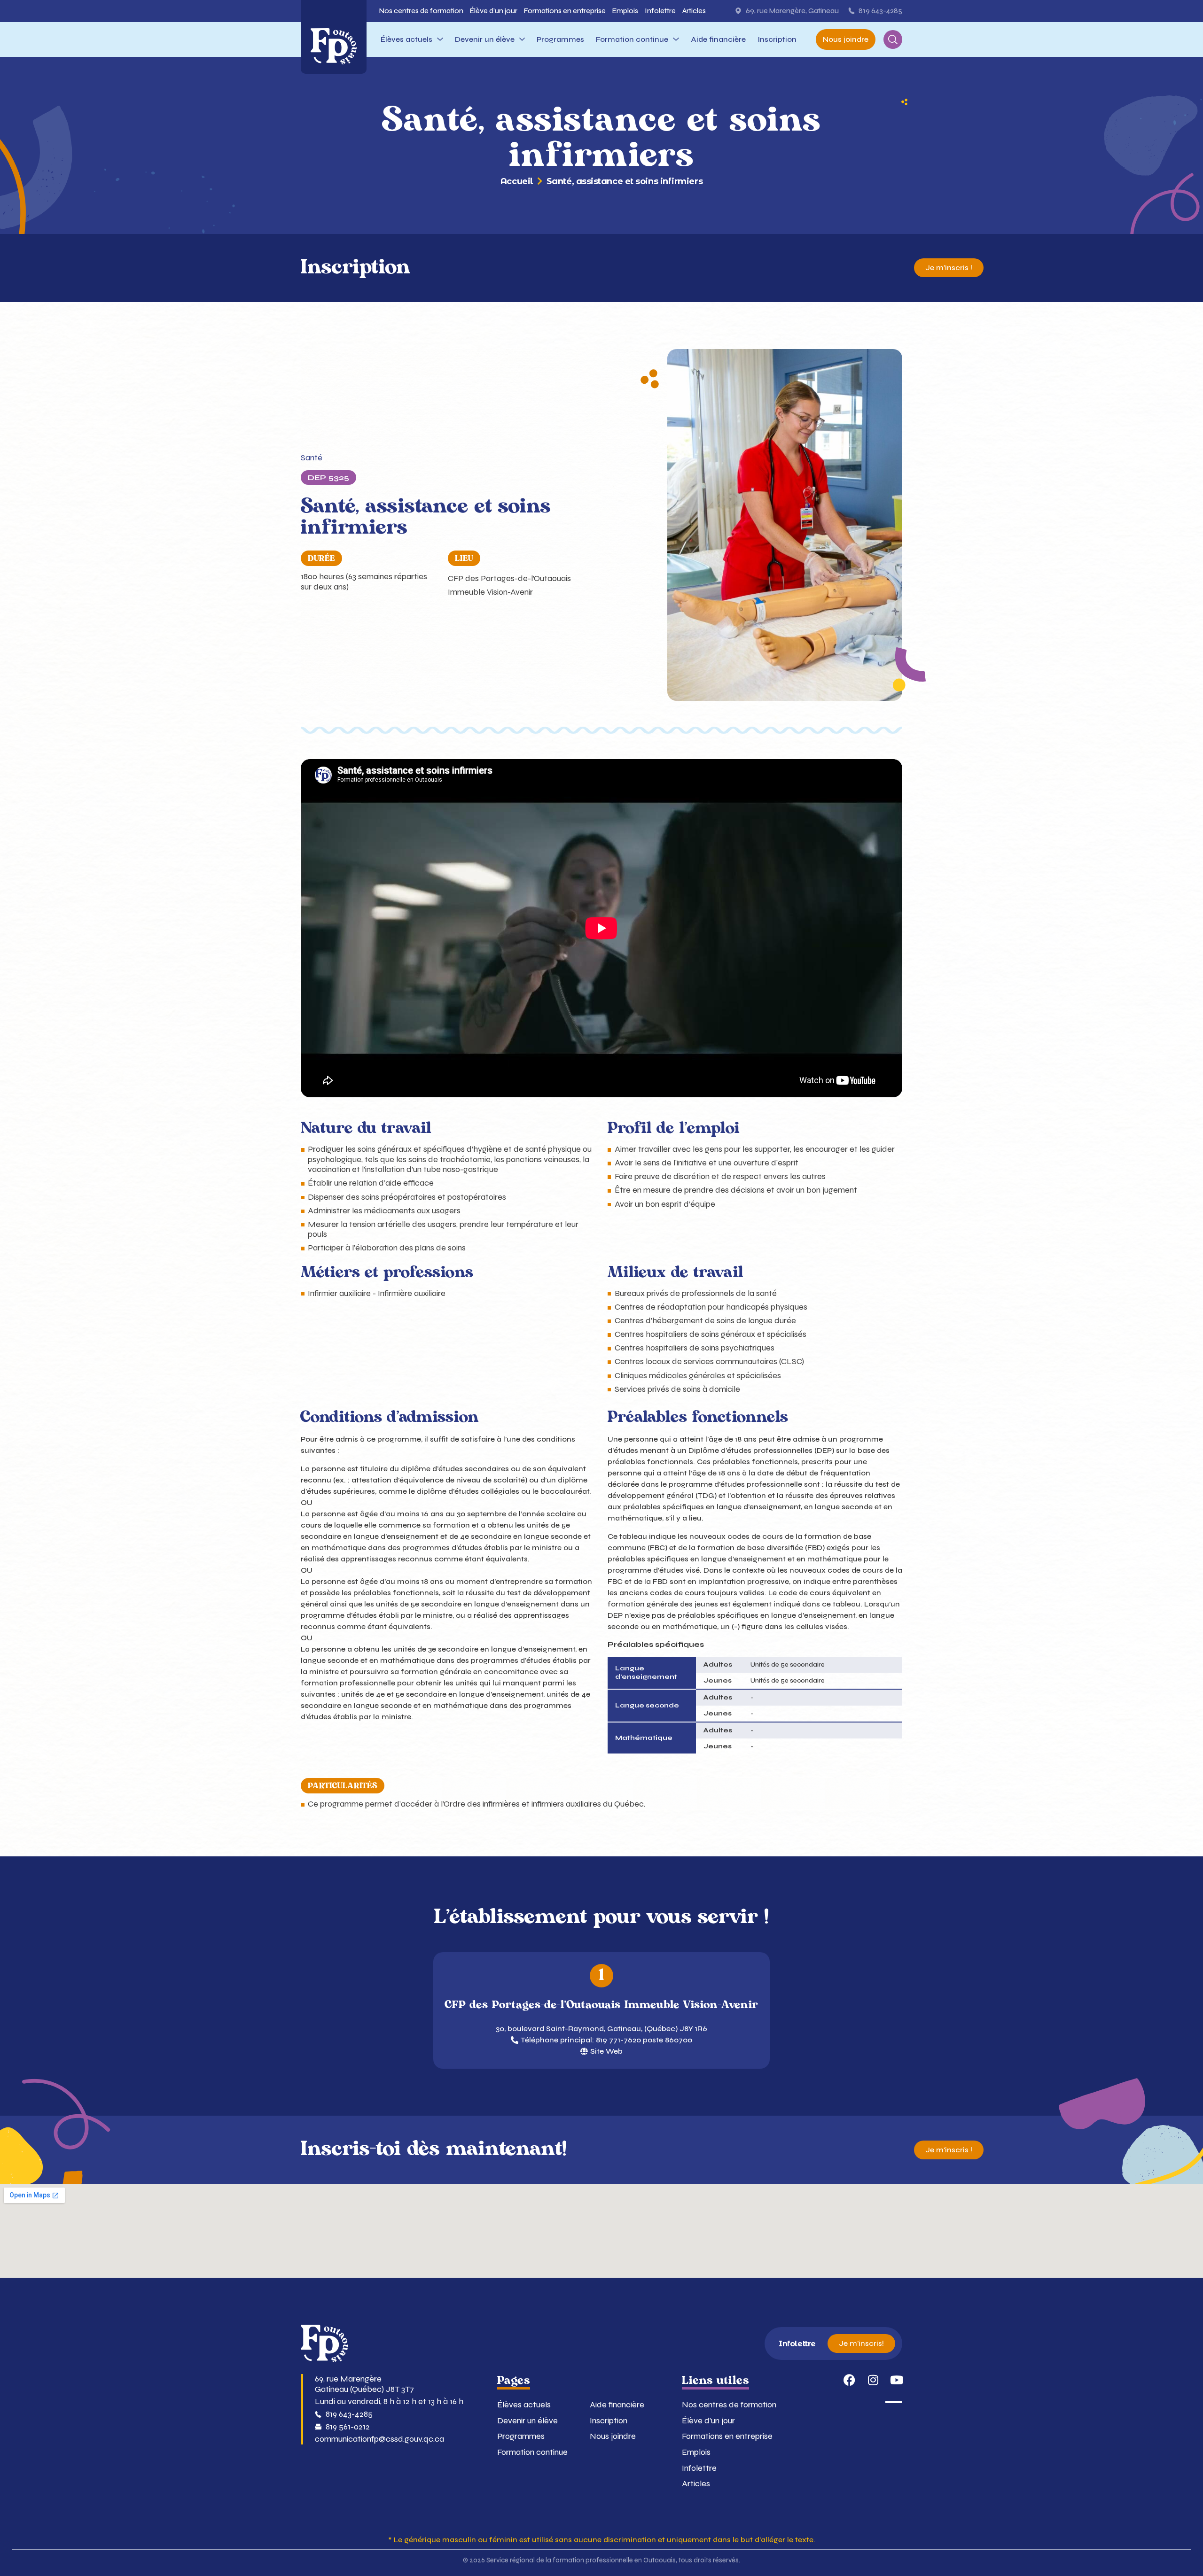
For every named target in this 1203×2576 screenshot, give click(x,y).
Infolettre (699, 2468)
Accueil (517, 182)
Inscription (609, 2421)
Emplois (696, 2452)
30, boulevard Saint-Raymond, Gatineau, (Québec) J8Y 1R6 (601, 2029)
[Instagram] (873, 2380)
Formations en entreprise (727, 2436)
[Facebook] (849, 2380)
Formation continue (532, 2452)
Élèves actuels (524, 2405)
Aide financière (617, 2405)
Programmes (521, 2436)
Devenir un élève (527, 2421)
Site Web (606, 2051)
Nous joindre (613, 2436)
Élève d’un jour (708, 2421)
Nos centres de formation (729, 2405)
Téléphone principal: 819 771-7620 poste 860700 (606, 2040)
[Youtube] (896, 2380)
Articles (696, 2484)
